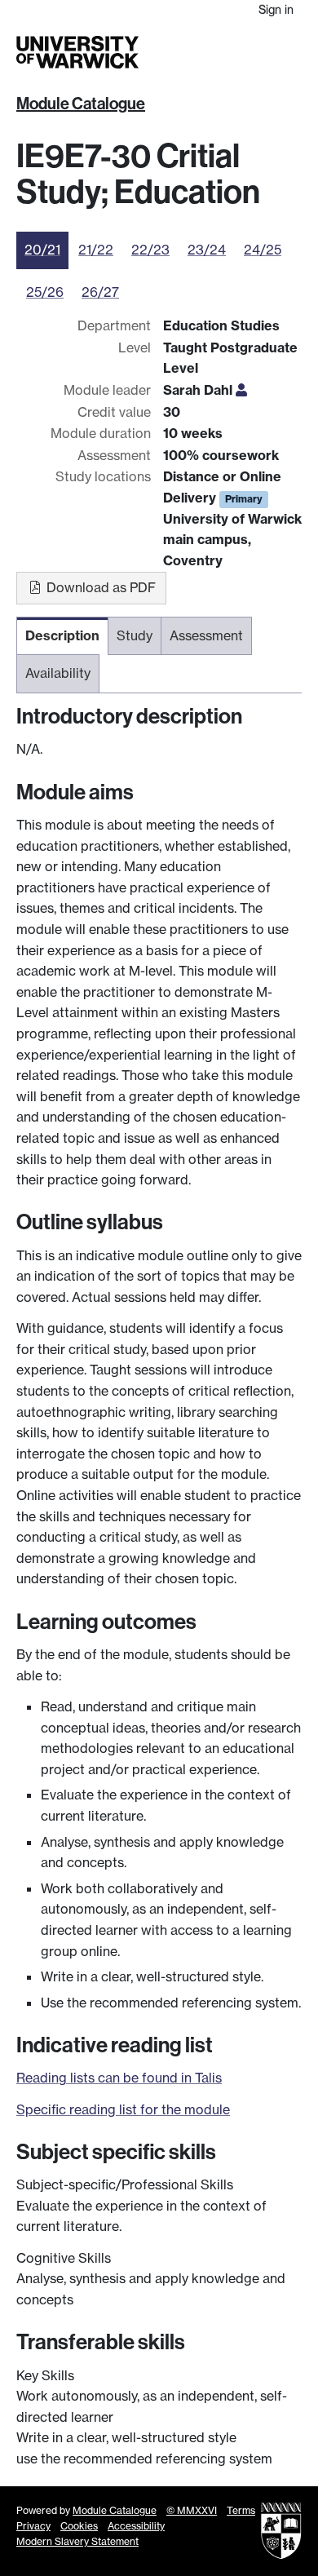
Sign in (276, 9)
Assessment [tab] (206, 635)
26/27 (100, 292)
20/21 (42, 250)
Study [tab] (135, 635)
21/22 (96, 250)
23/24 (207, 250)
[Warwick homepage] (77, 52)
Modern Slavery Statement (77, 2541)
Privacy (33, 2526)
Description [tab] (62, 635)
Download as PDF (99, 587)
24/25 (263, 250)
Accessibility (136, 2526)
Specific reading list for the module (123, 2109)
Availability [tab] (58, 673)
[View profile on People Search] (241, 390)
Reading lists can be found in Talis (119, 2078)
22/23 (150, 250)
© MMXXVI (192, 2510)
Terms (241, 2510)
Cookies (79, 2526)
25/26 (45, 292)
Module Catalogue (81, 104)
